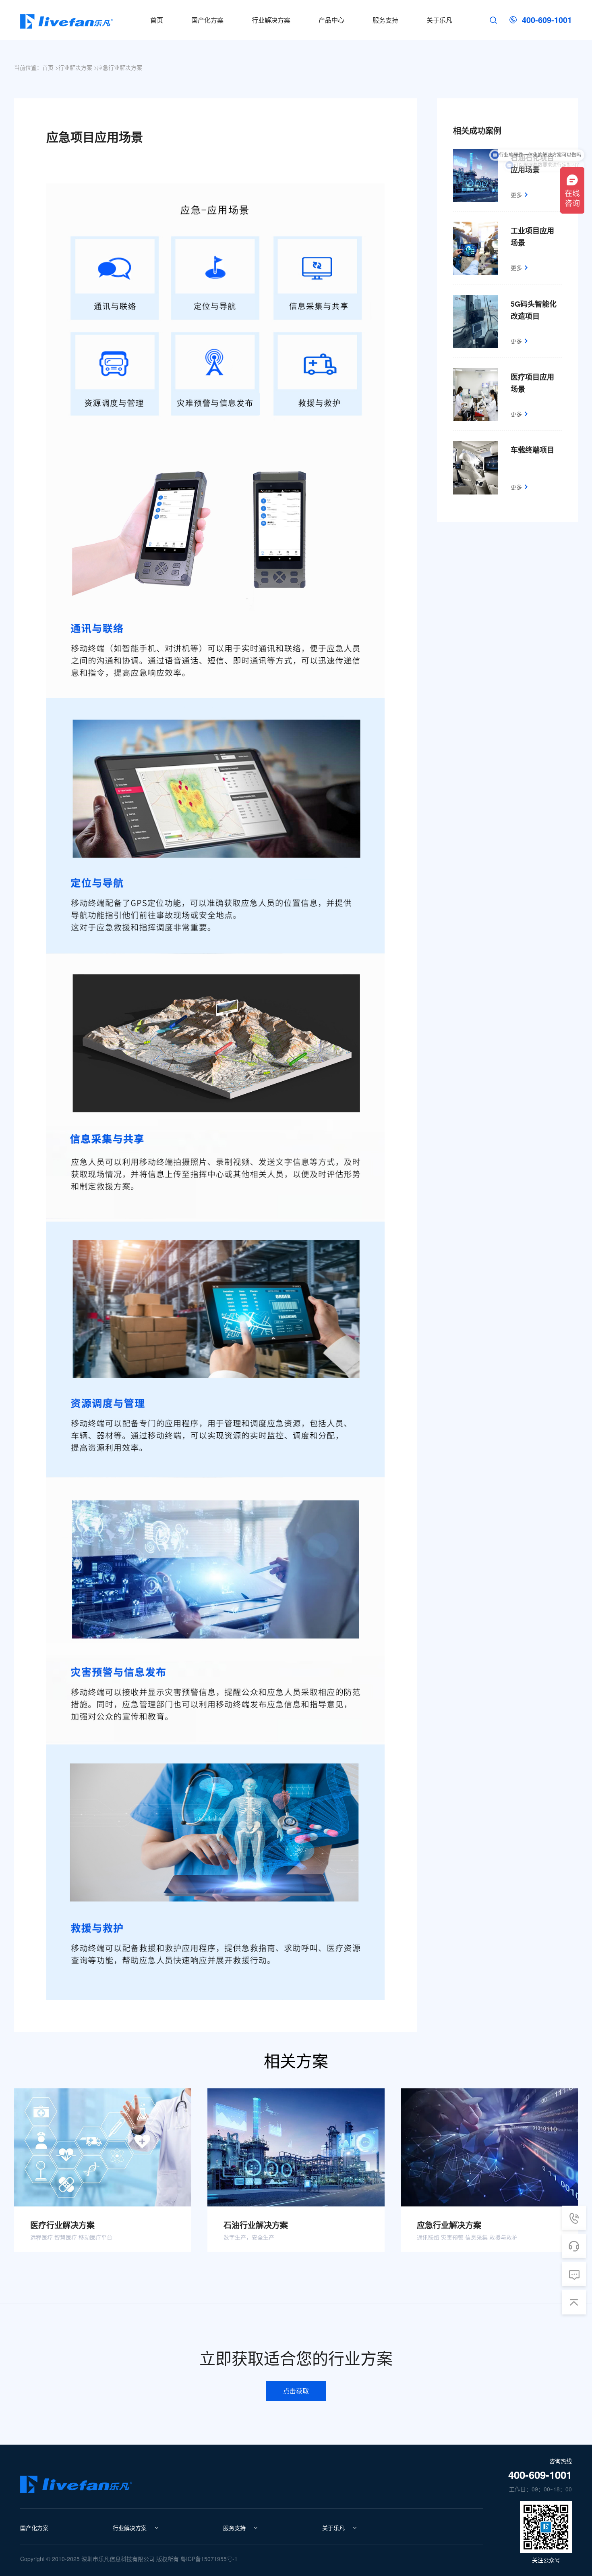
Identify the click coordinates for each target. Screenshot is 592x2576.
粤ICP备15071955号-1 (209, 2559)
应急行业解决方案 (120, 67)
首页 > (50, 67)
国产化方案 (34, 2528)
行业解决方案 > (78, 67)
